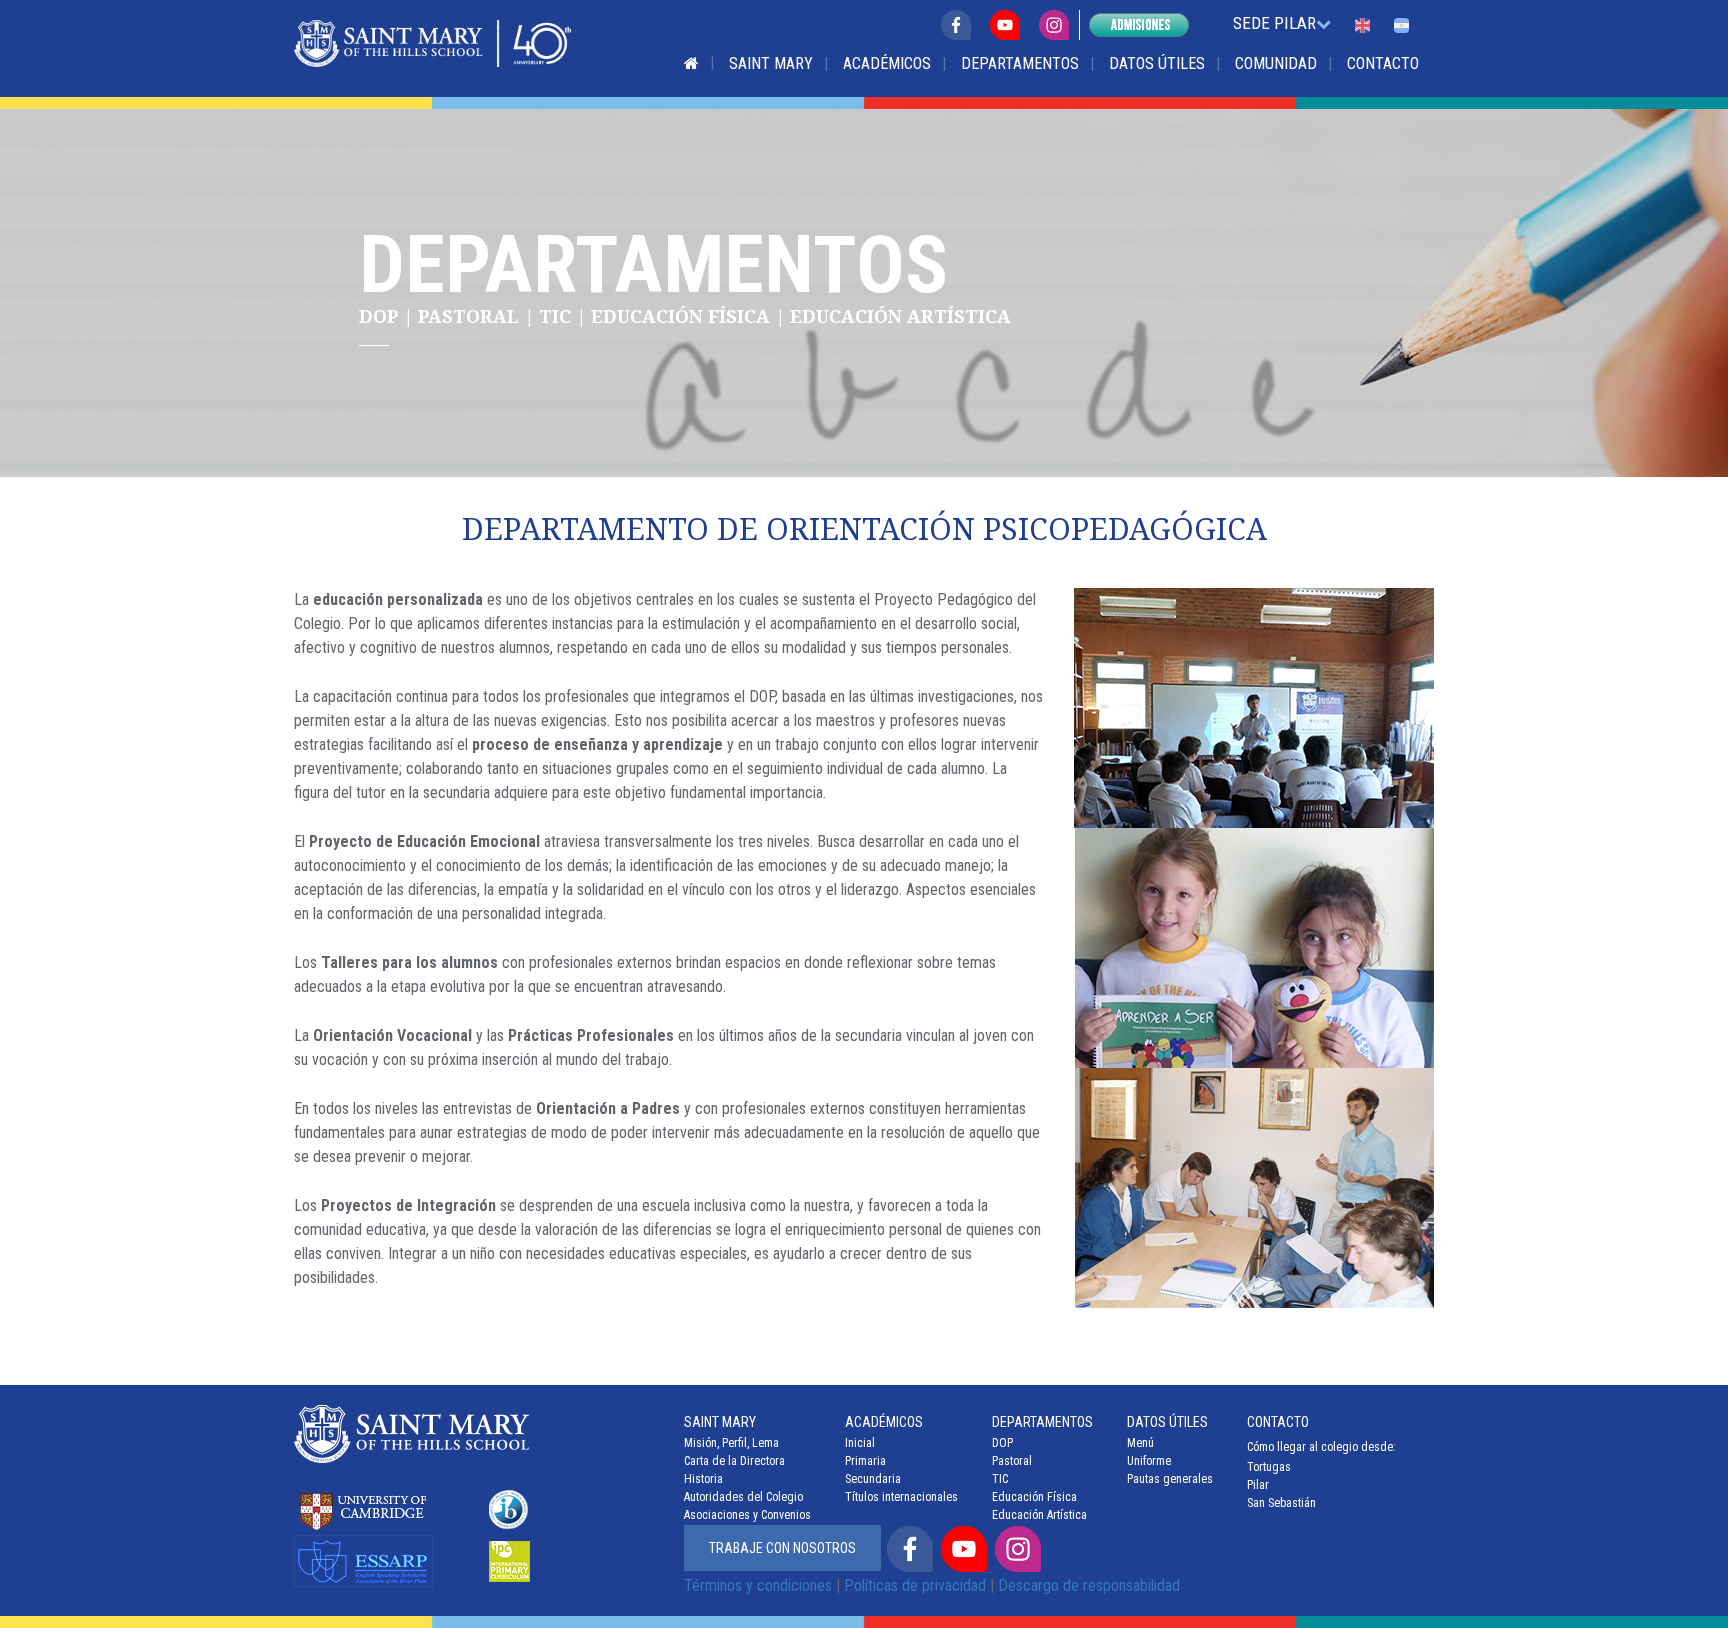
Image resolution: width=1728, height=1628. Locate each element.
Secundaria (873, 1479)
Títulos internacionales (901, 1497)
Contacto (1383, 63)
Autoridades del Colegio (743, 1497)
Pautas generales (1170, 1479)
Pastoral (1012, 1461)
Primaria (865, 1461)
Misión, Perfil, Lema (731, 1443)
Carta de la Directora (734, 1461)
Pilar (1258, 1485)
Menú (1140, 1443)
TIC (1000, 1479)
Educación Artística (1039, 1515)
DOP (1002, 1443)
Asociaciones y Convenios (747, 1515)
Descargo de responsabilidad (1089, 1585)
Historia (703, 1479)
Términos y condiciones (758, 1585)
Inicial (860, 1443)
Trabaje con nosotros (782, 1548)
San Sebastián (1281, 1503)
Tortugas (1269, 1467)
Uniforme (1149, 1461)
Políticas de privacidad (915, 1585)
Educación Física (1034, 1497)
